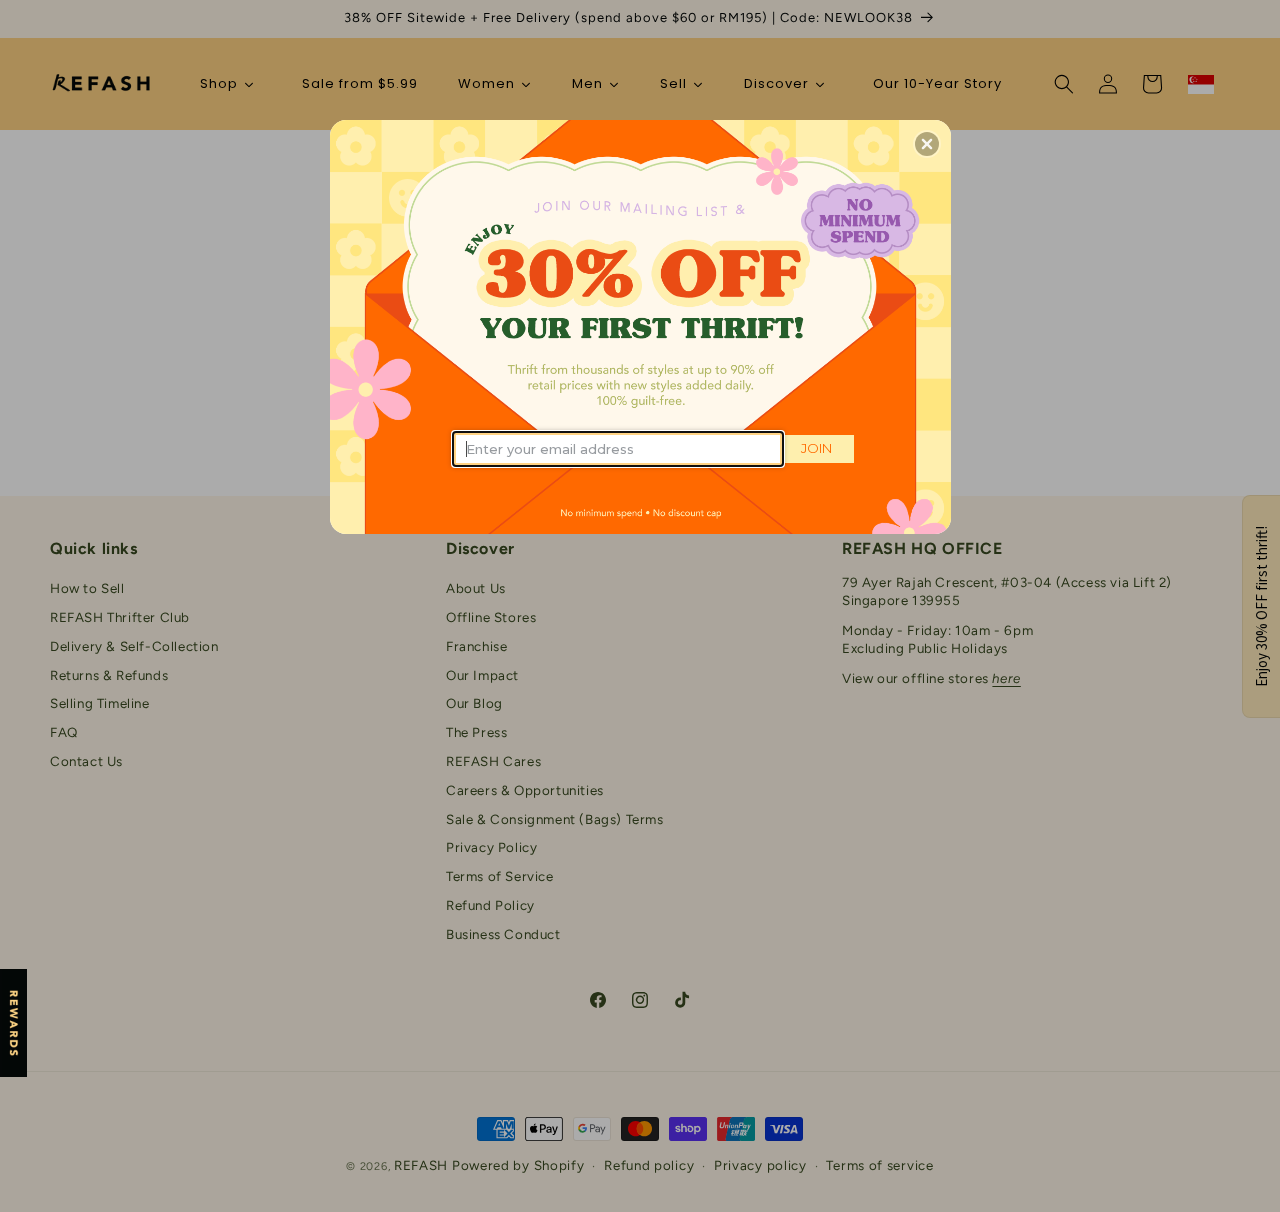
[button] (927, 144)
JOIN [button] (816, 448)
